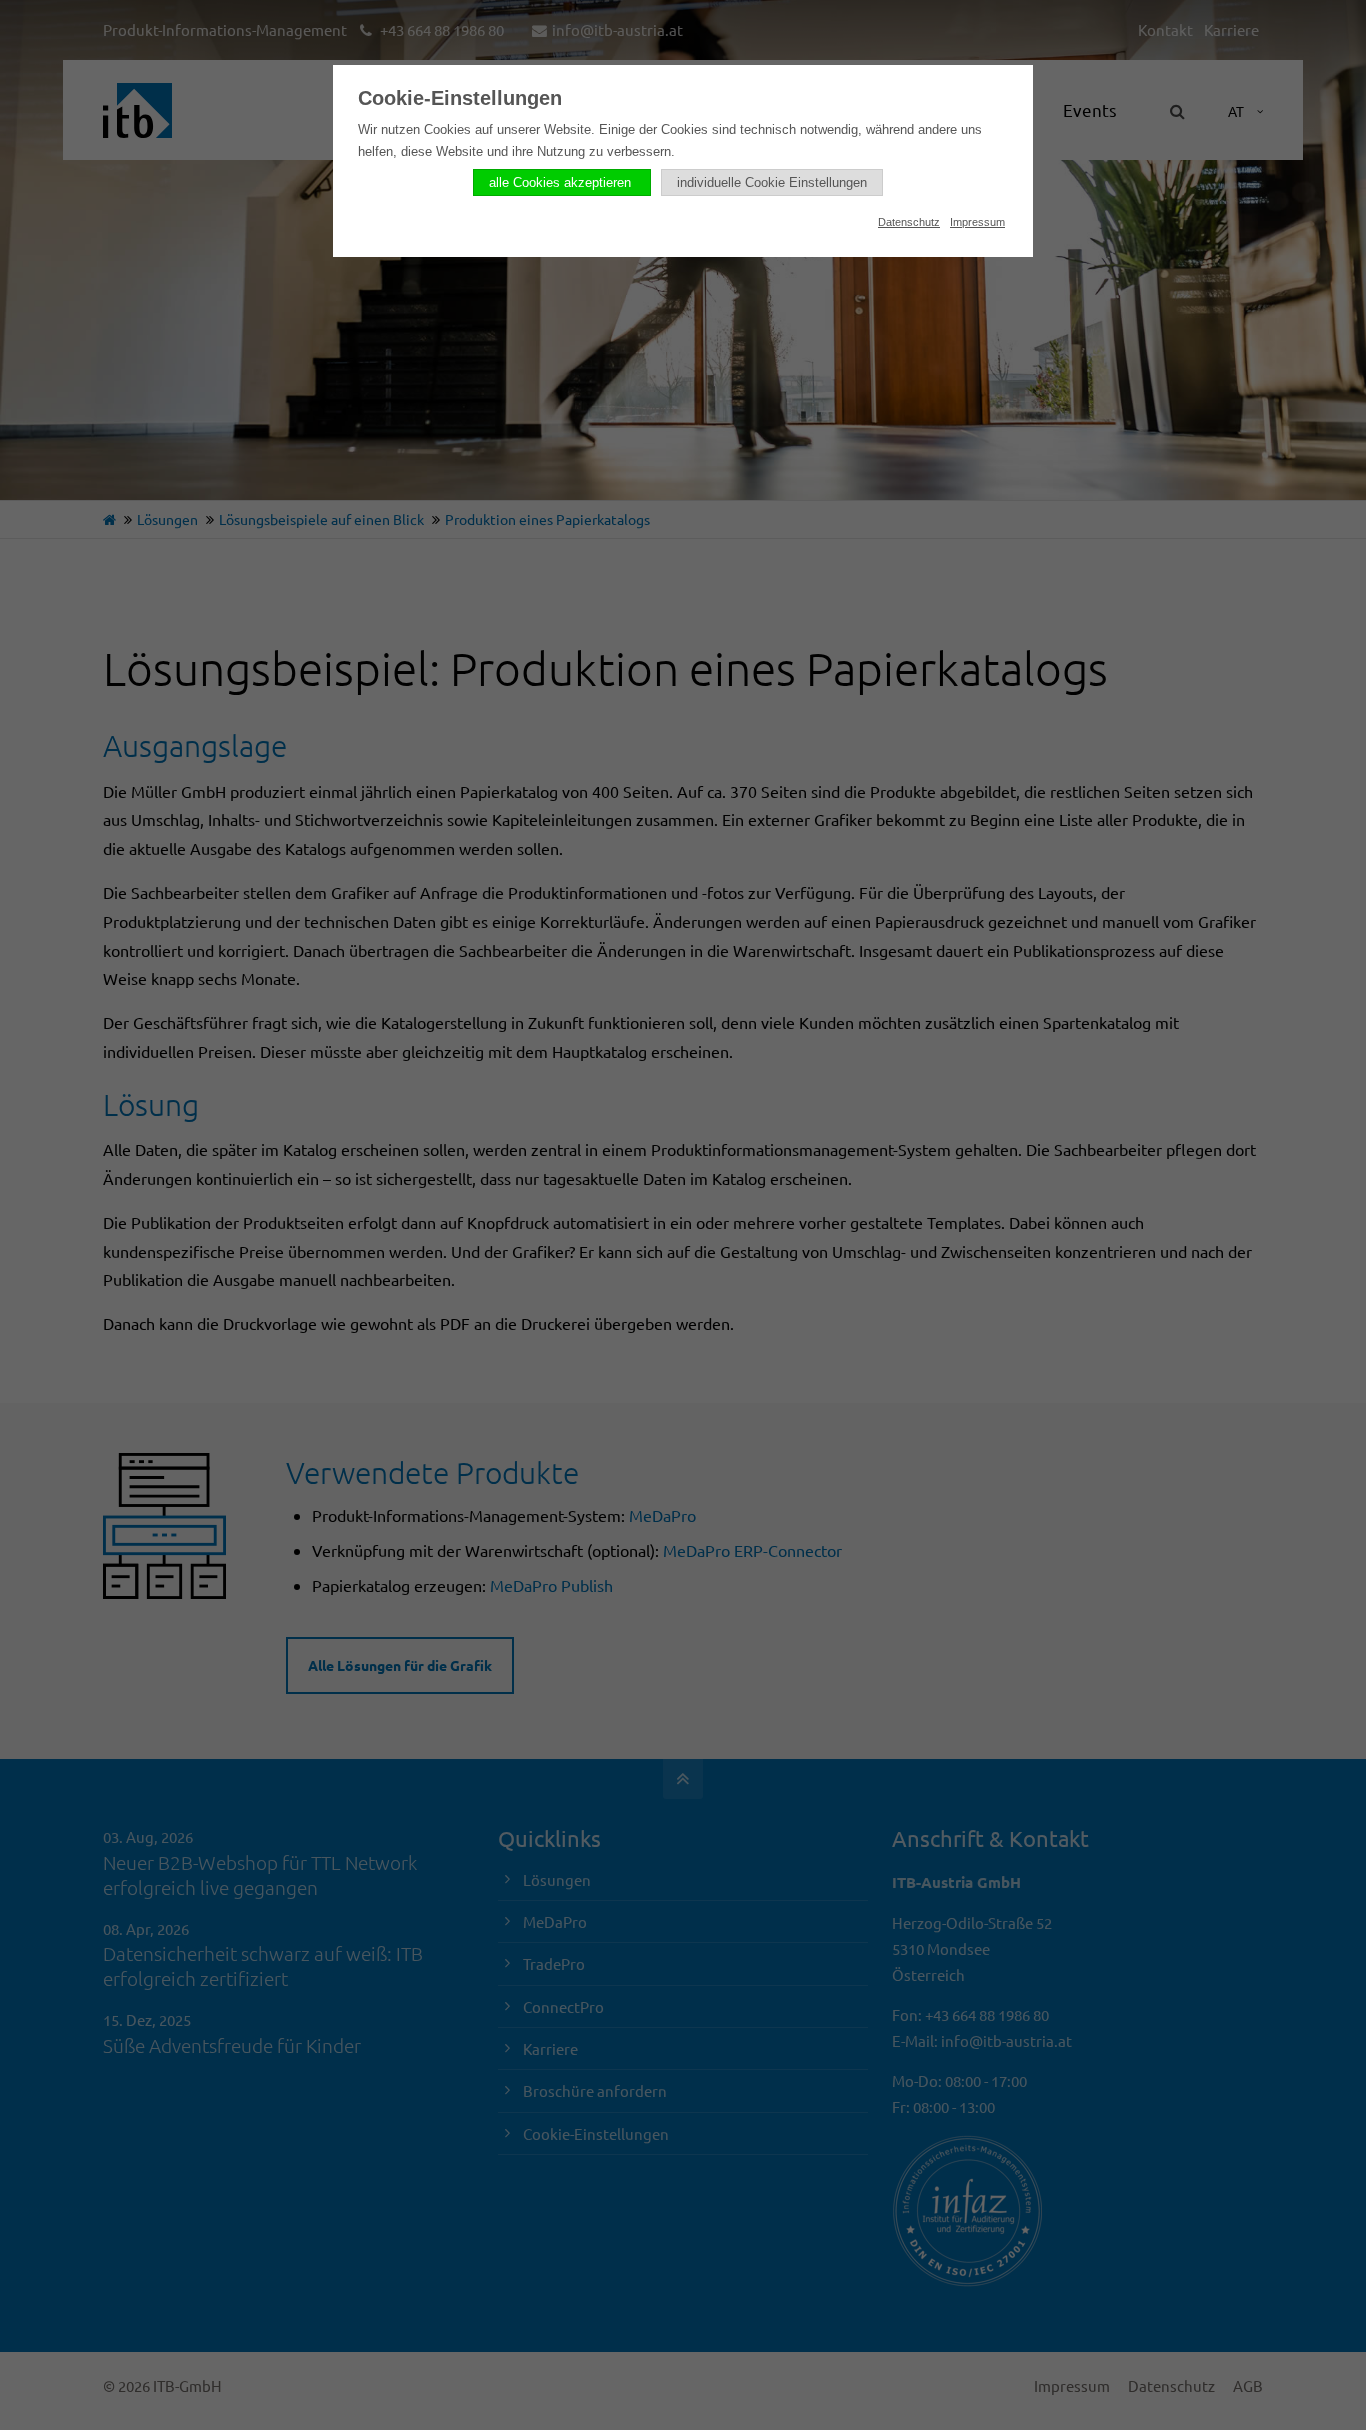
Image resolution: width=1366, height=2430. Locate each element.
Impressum (977, 222)
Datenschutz (909, 222)
